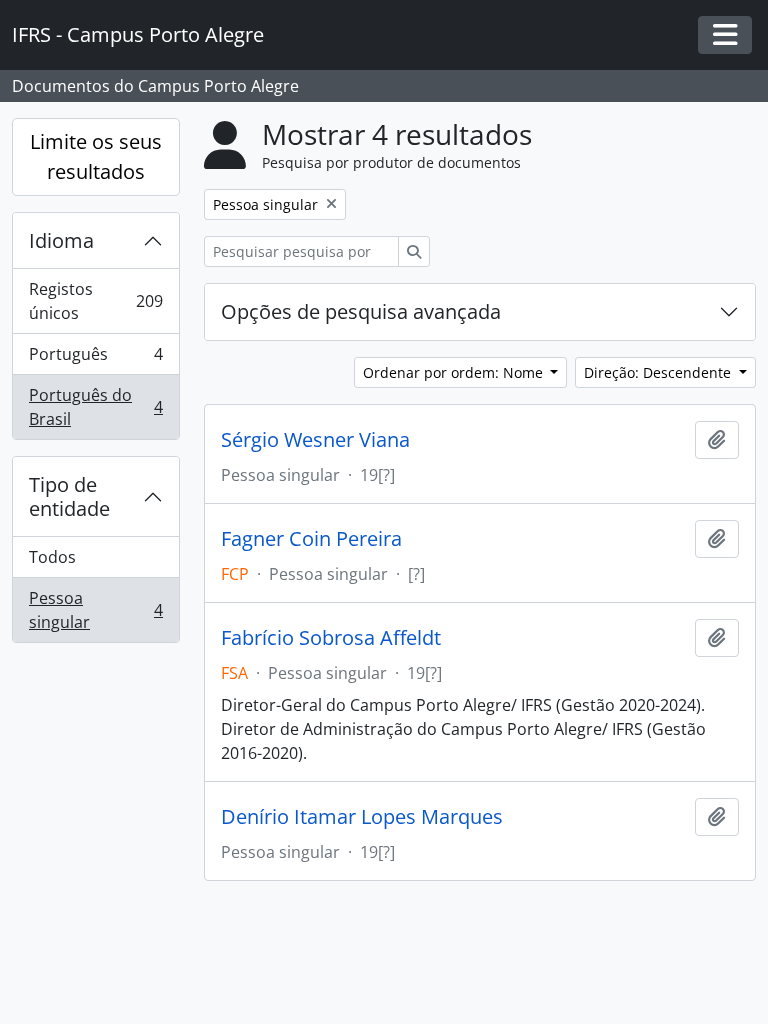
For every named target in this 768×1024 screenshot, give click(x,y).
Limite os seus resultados (96, 156)
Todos (52, 557)
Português (95, 359)
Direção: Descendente (659, 372)
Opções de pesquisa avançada (361, 311)
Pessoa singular (95, 610)
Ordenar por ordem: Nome (455, 372)
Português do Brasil (95, 407)
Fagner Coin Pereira (311, 539)
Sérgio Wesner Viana (315, 440)
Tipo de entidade (69, 496)
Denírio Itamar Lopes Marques (362, 817)
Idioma (61, 240)
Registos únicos (95, 301)
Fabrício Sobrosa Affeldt (331, 638)
